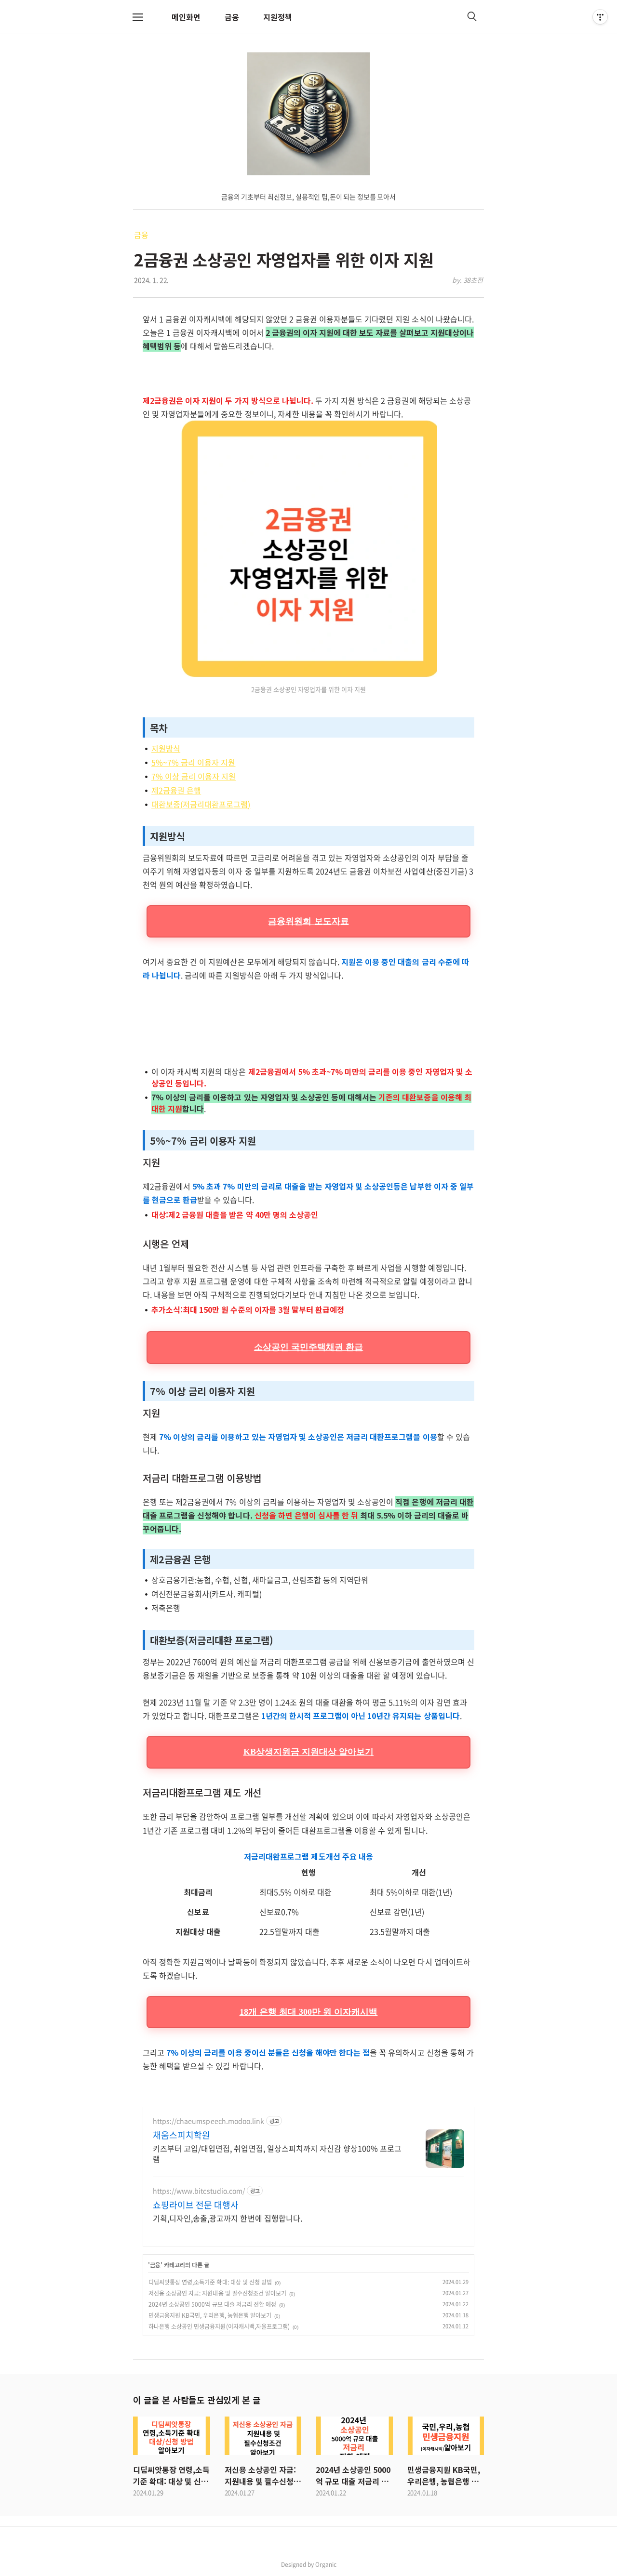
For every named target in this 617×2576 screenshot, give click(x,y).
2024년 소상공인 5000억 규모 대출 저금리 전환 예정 (212, 2304)
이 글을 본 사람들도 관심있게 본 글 (197, 2400)
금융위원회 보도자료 (308, 921)
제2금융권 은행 (176, 790)
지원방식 (166, 748)
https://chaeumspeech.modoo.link (208, 2121)
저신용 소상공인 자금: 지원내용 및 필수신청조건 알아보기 (217, 2293)
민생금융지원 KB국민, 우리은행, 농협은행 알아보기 (210, 2315)
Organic (326, 2564)
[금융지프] (309, 114)
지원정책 (278, 17)
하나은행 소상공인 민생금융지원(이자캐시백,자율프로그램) (219, 2326)
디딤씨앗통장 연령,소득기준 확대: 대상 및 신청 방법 (210, 2282)
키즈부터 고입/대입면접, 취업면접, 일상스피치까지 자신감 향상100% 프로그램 (277, 2153)
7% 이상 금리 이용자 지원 (194, 776)
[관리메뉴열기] (600, 17)
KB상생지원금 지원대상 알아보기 (309, 1752)
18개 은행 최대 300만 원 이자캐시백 (309, 2012)
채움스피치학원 (181, 2135)
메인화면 (186, 17)
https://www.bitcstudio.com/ (199, 2191)
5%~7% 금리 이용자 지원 (193, 762)
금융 (232, 17)
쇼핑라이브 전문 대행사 (196, 2205)
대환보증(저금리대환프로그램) (201, 804)
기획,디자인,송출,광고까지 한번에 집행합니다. (228, 2218)
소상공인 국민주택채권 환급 (308, 1347)
